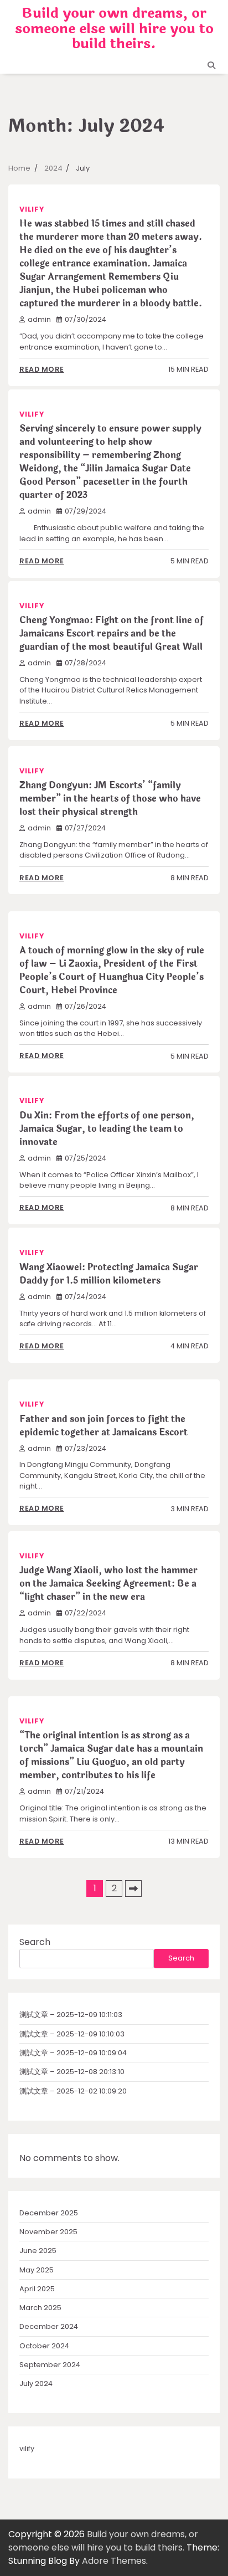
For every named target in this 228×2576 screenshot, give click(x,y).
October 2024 (44, 2346)
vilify (32, 209)
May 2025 (37, 2270)
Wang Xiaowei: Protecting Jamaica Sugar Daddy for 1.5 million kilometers (109, 1274)
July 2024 (36, 2383)
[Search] (211, 65)
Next (133, 1889)
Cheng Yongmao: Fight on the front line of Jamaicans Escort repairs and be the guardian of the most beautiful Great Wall (112, 633)
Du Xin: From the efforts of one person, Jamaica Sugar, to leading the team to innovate (107, 1129)
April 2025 (37, 2289)
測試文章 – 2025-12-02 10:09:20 (73, 2091)
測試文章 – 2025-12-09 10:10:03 (72, 2034)
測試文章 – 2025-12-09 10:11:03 (71, 2015)
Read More (42, 369)
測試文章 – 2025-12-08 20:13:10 (72, 2072)
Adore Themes (114, 2561)
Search (35, 1942)
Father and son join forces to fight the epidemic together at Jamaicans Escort (103, 1426)
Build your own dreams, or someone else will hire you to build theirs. (114, 28)
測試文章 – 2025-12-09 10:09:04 (73, 2053)
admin (39, 319)
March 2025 (40, 2308)
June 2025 (38, 2251)
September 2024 (50, 2365)
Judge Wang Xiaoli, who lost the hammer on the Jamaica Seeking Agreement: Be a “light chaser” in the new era (108, 1584)
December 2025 (49, 2213)
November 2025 (48, 2232)
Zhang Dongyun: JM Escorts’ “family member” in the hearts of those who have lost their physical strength (110, 799)
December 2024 (49, 2326)
